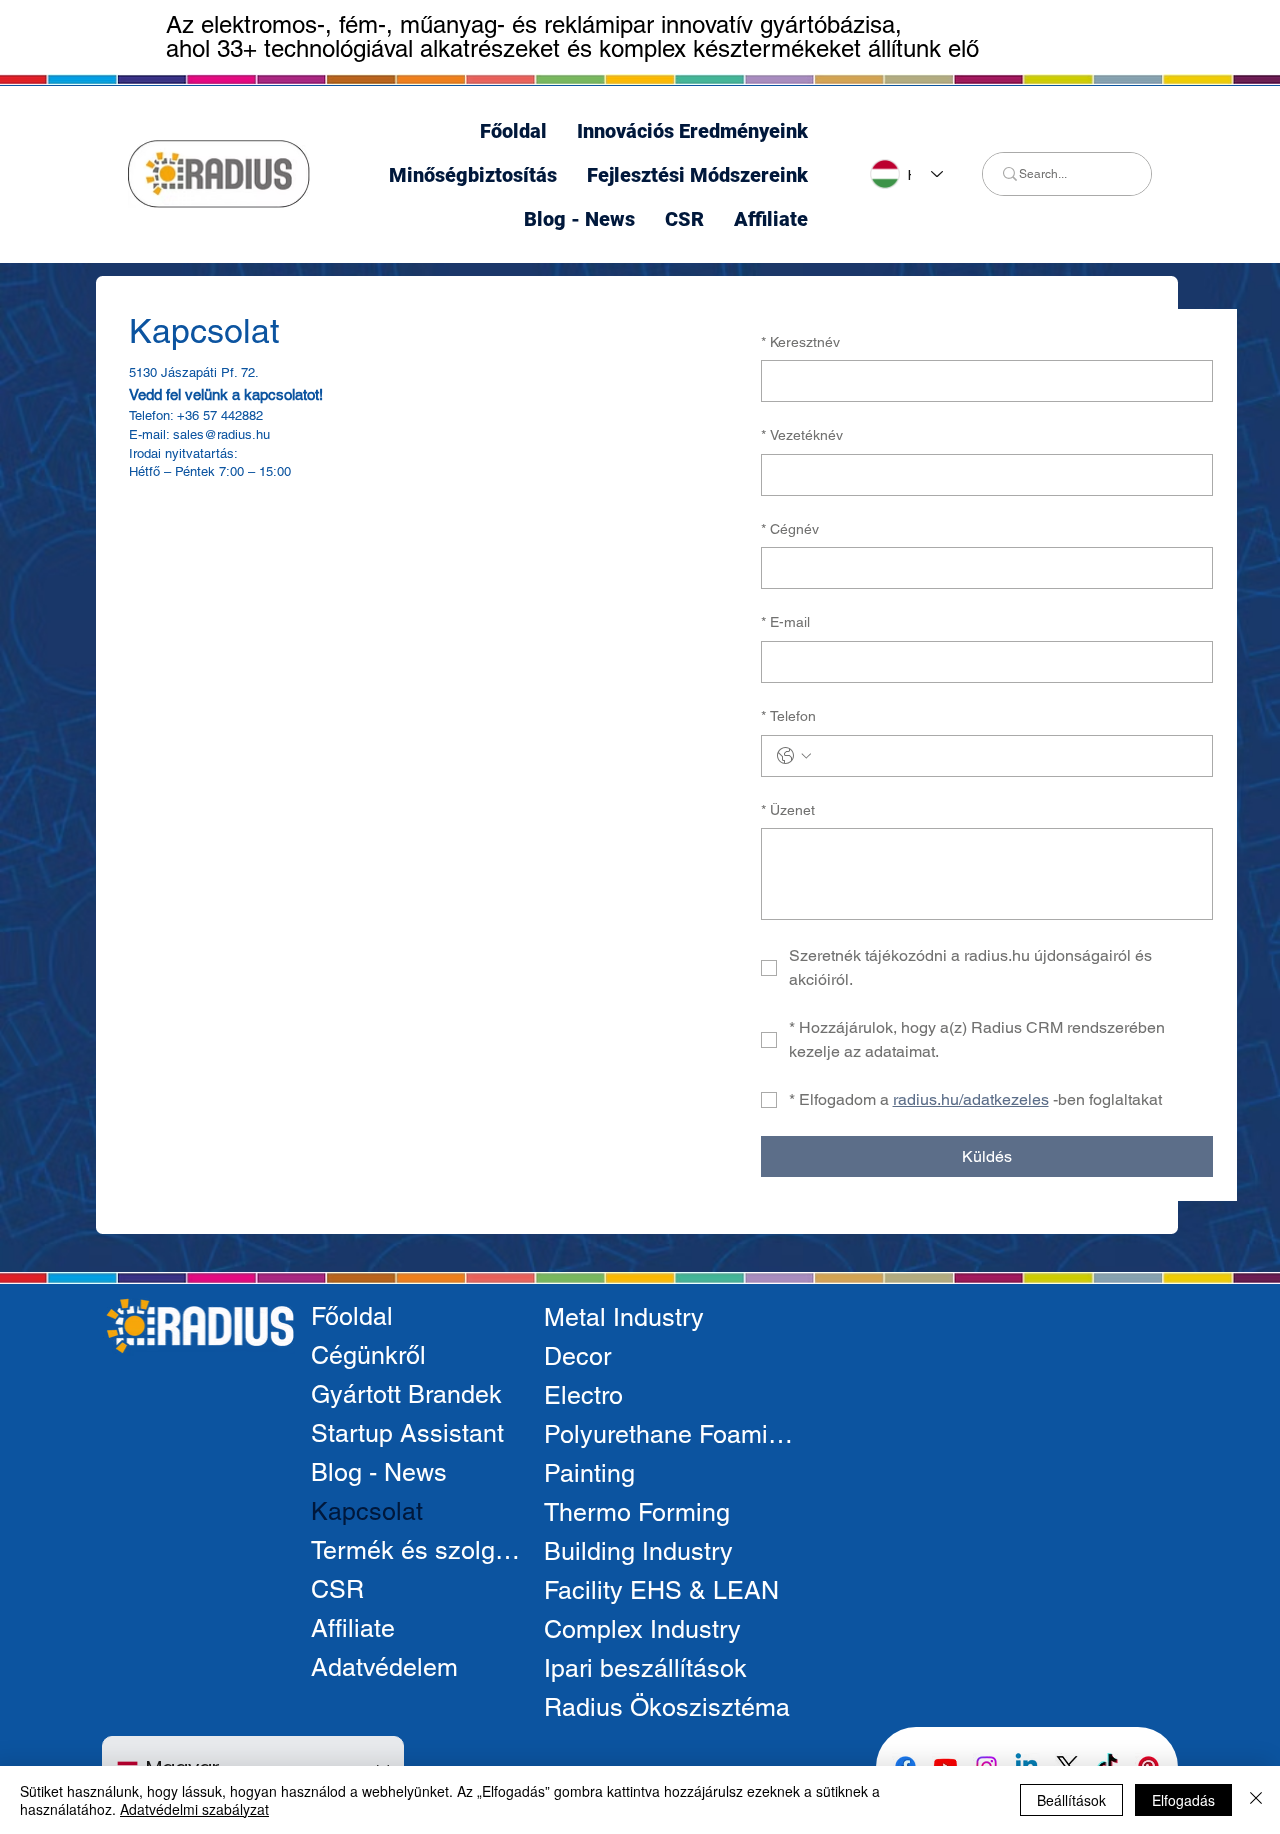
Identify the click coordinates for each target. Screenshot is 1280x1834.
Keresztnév (800, 342)
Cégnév (790, 529)
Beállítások (1071, 1800)
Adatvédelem (384, 1667)
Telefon (788, 716)
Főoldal (352, 1316)
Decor (577, 1356)
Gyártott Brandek (406, 1394)
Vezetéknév (802, 435)
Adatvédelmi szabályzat (194, 1809)
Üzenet (788, 810)
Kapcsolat (367, 1511)
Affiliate (353, 1628)
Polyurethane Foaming (670, 1434)
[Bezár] (1256, 1800)
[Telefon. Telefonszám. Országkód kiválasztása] (794, 756)
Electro (583, 1395)
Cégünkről (368, 1355)
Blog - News (379, 1472)
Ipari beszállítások (645, 1668)
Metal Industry (624, 1317)
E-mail (785, 622)
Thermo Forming (637, 1512)
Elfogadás (1183, 1800)
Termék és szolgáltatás (421, 1550)
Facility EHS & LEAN (661, 1590)
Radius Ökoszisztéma (667, 1707)
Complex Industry (642, 1629)
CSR (337, 1589)
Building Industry (638, 1551)
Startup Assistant (407, 1433)
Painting (589, 1473)
